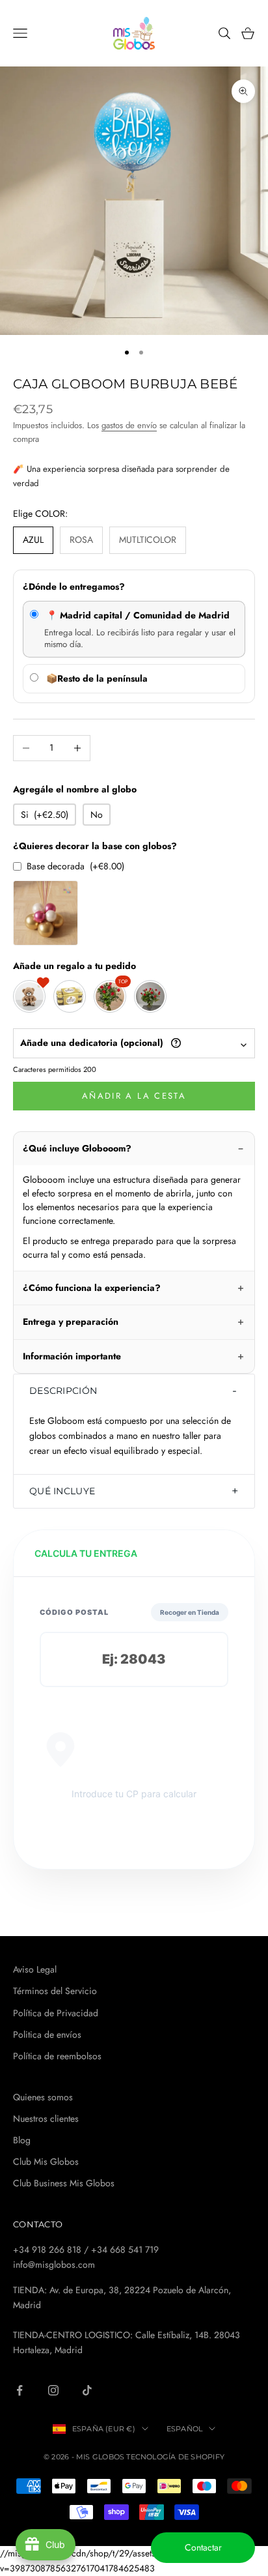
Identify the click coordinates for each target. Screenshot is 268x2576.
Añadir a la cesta (134, 1096)
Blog (22, 2140)
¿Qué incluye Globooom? (77, 1148)
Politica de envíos (47, 2034)
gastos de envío (129, 425)
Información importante (72, 1356)
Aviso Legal (35, 1969)
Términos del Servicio (55, 1991)
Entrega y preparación (71, 1322)
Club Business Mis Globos (64, 2183)
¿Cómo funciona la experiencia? (92, 1288)
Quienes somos (43, 2097)
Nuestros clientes (46, 2119)
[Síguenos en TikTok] (87, 2390)
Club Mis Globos (46, 2162)
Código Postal (74, 1612)
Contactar (203, 2547)
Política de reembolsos (57, 2056)
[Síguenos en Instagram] (53, 2390)
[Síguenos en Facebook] (20, 2390)
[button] (134, 1391)
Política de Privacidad (56, 2013)
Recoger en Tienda (190, 1612)
